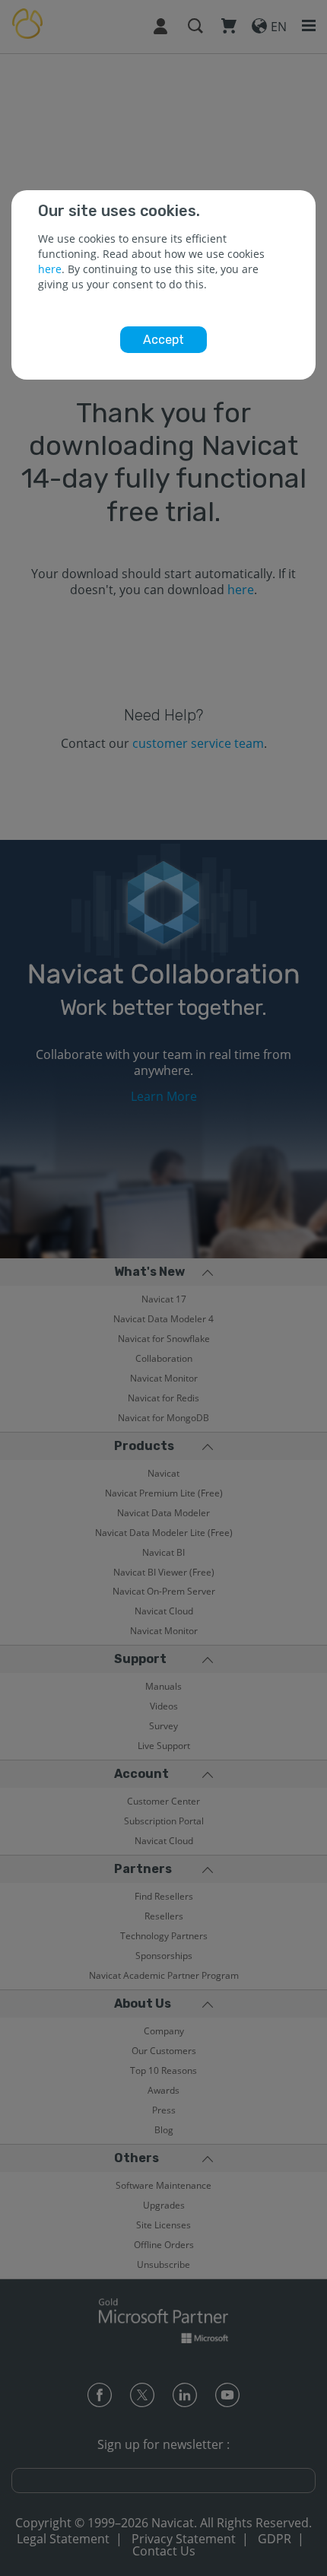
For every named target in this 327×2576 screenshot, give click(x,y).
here (50, 269)
